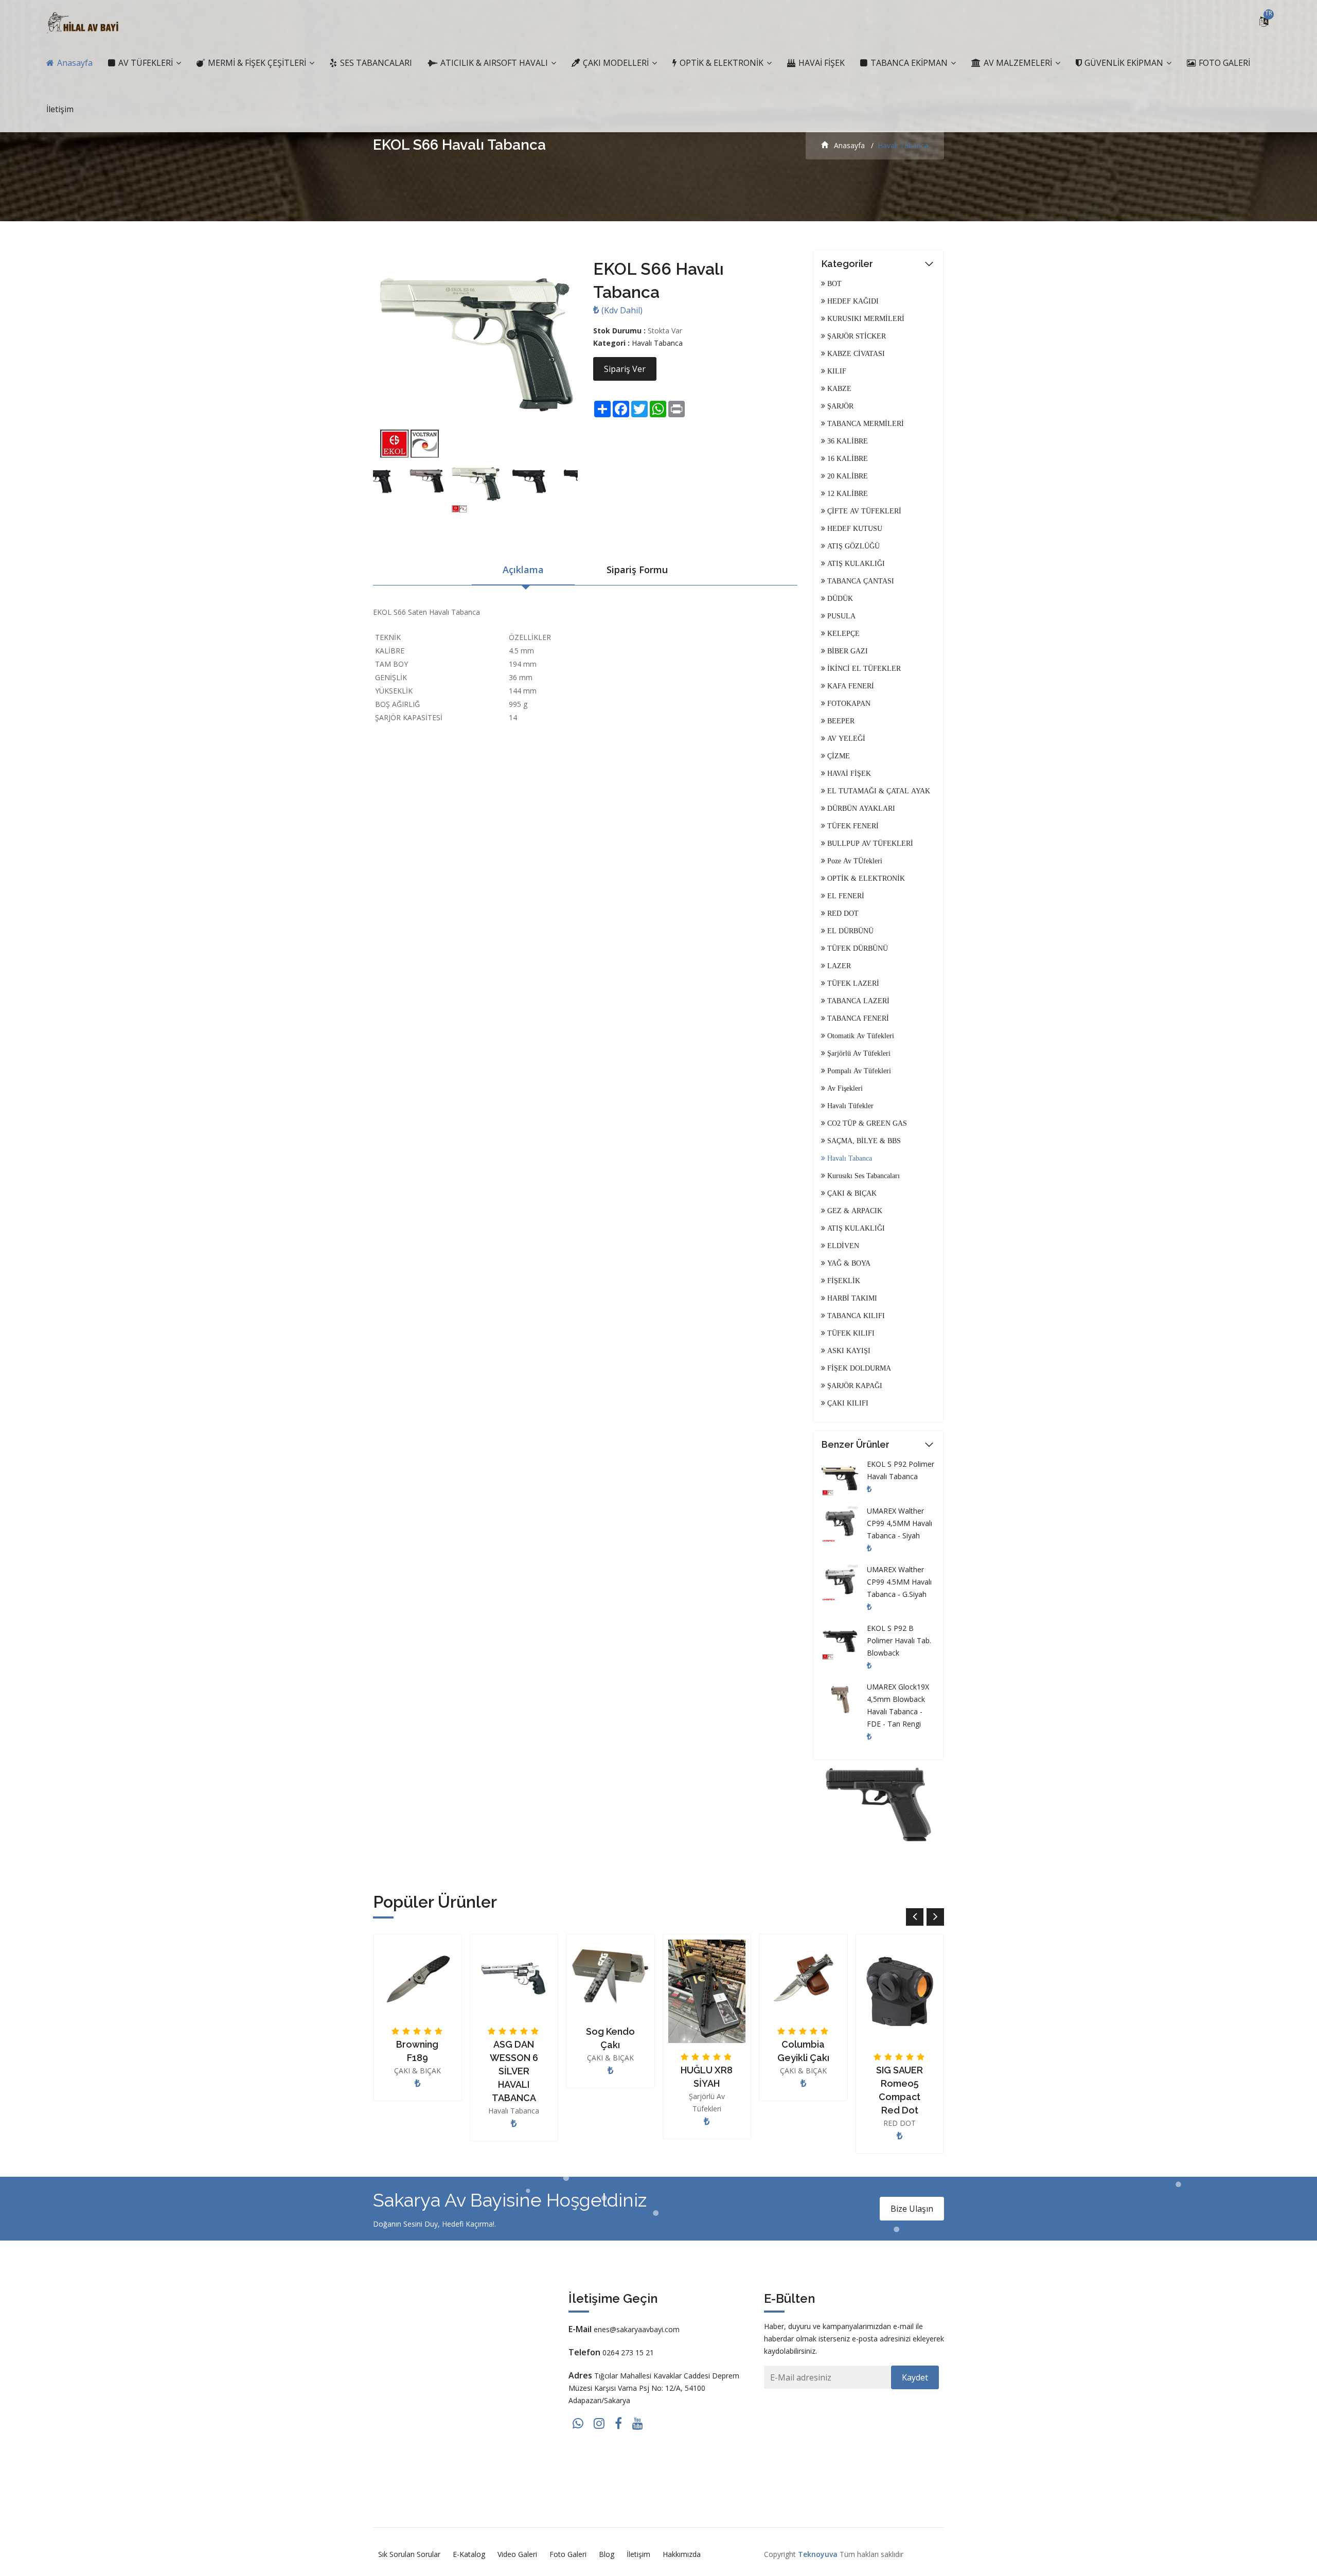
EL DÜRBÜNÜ (849, 931)
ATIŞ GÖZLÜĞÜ (852, 546)
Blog (607, 2554)
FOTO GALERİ (1223, 63)
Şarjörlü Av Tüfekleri (858, 1053)
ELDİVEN (842, 1246)
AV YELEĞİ (845, 738)
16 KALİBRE (847, 458)
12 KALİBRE (847, 493)
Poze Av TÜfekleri (854, 861)
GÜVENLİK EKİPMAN (1124, 63)
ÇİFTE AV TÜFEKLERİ (863, 511)
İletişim (60, 109)
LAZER (838, 966)
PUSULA (840, 616)
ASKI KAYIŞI (848, 1351)
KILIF (836, 371)
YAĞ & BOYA (848, 1263)
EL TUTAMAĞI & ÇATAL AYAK (878, 791)
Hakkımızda (682, 2554)
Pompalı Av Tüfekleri (858, 1071)
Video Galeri (517, 2554)
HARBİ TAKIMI (851, 1298)
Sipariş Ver (625, 369)
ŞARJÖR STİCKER (856, 336)
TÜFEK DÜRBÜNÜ (857, 948)
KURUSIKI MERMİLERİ (865, 318)
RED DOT (842, 913)
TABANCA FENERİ (857, 1018)
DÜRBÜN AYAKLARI (860, 808)
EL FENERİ (845, 896)
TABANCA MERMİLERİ (865, 423)
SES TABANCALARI (375, 63)
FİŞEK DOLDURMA (858, 1368)
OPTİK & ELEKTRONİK (722, 63)
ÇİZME (838, 756)
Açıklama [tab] (523, 570)
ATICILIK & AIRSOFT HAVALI (494, 63)
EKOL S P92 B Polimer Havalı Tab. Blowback (899, 1640)
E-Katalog (469, 2554)
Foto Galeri (568, 2554)
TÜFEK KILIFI (850, 1333)
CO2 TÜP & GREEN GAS (866, 1123)
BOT (833, 283)
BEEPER (840, 721)
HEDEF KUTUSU (854, 528)
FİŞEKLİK (843, 1281)
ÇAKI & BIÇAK (851, 1193)
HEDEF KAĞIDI (852, 301)
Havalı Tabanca (657, 343)
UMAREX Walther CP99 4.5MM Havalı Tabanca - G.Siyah (899, 1582)
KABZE (838, 388)
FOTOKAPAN (848, 703)
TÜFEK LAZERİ (852, 983)
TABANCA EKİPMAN (909, 63)
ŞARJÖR (839, 406)
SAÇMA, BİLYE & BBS (863, 1141)
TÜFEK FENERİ (852, 826)
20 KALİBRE (847, 476)
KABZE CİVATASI (855, 353)
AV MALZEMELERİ (1018, 63)
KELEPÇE (842, 633)
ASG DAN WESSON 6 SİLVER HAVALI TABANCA (514, 2071)
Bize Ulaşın (912, 2209)
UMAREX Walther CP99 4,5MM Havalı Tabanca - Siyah (900, 1523)
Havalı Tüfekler (849, 1106)
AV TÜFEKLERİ (146, 63)
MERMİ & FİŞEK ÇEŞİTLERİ (257, 63)
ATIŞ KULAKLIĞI (855, 563)
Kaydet (915, 2377)
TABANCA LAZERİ (857, 1001)
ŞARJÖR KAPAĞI (854, 1385)
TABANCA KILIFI (855, 1316)
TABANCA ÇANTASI (860, 581)
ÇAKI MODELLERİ (616, 63)
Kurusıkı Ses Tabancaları (862, 1176)
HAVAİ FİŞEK (821, 63)
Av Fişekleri (844, 1088)
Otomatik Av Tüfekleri (860, 1036)
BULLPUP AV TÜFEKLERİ (869, 843)
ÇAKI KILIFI (847, 1403)
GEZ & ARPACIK (854, 1211)
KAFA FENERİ (850, 686)
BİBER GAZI (847, 651)
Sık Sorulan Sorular (409, 2554)
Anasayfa (74, 63)
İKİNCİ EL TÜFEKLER (863, 668)
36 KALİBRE (847, 441)
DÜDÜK (839, 598)
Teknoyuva (818, 2554)
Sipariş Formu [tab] (637, 570)
